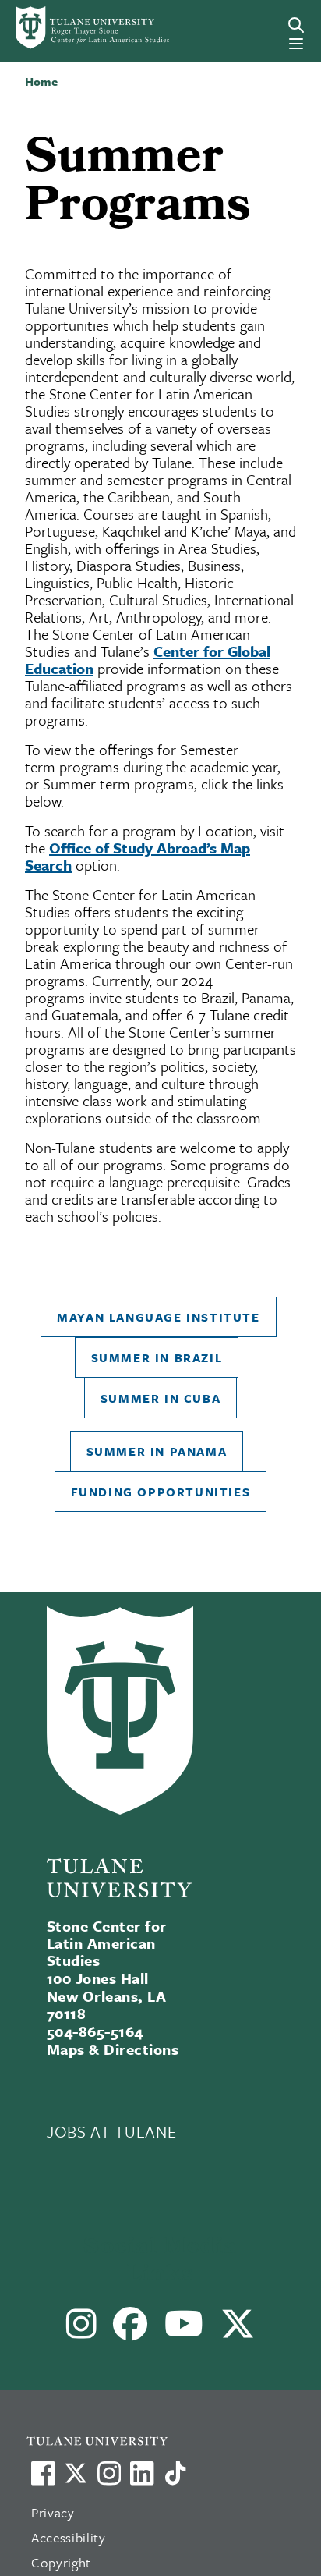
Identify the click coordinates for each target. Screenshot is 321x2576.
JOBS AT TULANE (111, 2131)
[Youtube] (184, 2330)
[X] (238, 2330)
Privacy (53, 2512)
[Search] (296, 25)
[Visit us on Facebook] (43, 2473)
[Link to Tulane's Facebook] (109, 2473)
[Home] (74, 28)
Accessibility (69, 2537)
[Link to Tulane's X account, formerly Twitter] (76, 2473)
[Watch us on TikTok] (175, 2473)
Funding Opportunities (161, 1492)
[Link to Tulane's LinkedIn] (142, 2473)
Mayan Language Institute (158, 1317)
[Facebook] (131, 2330)
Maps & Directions (113, 2049)
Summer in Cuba (160, 1398)
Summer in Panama (157, 1451)
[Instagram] (82, 2330)
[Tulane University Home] (169, 2441)
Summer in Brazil (157, 1357)
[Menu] (296, 44)
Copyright (61, 2562)
